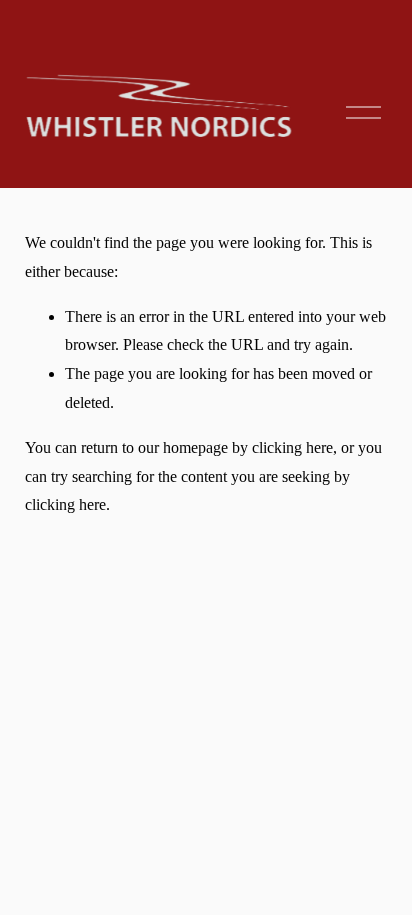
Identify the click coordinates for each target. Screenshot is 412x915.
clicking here (292, 447)
